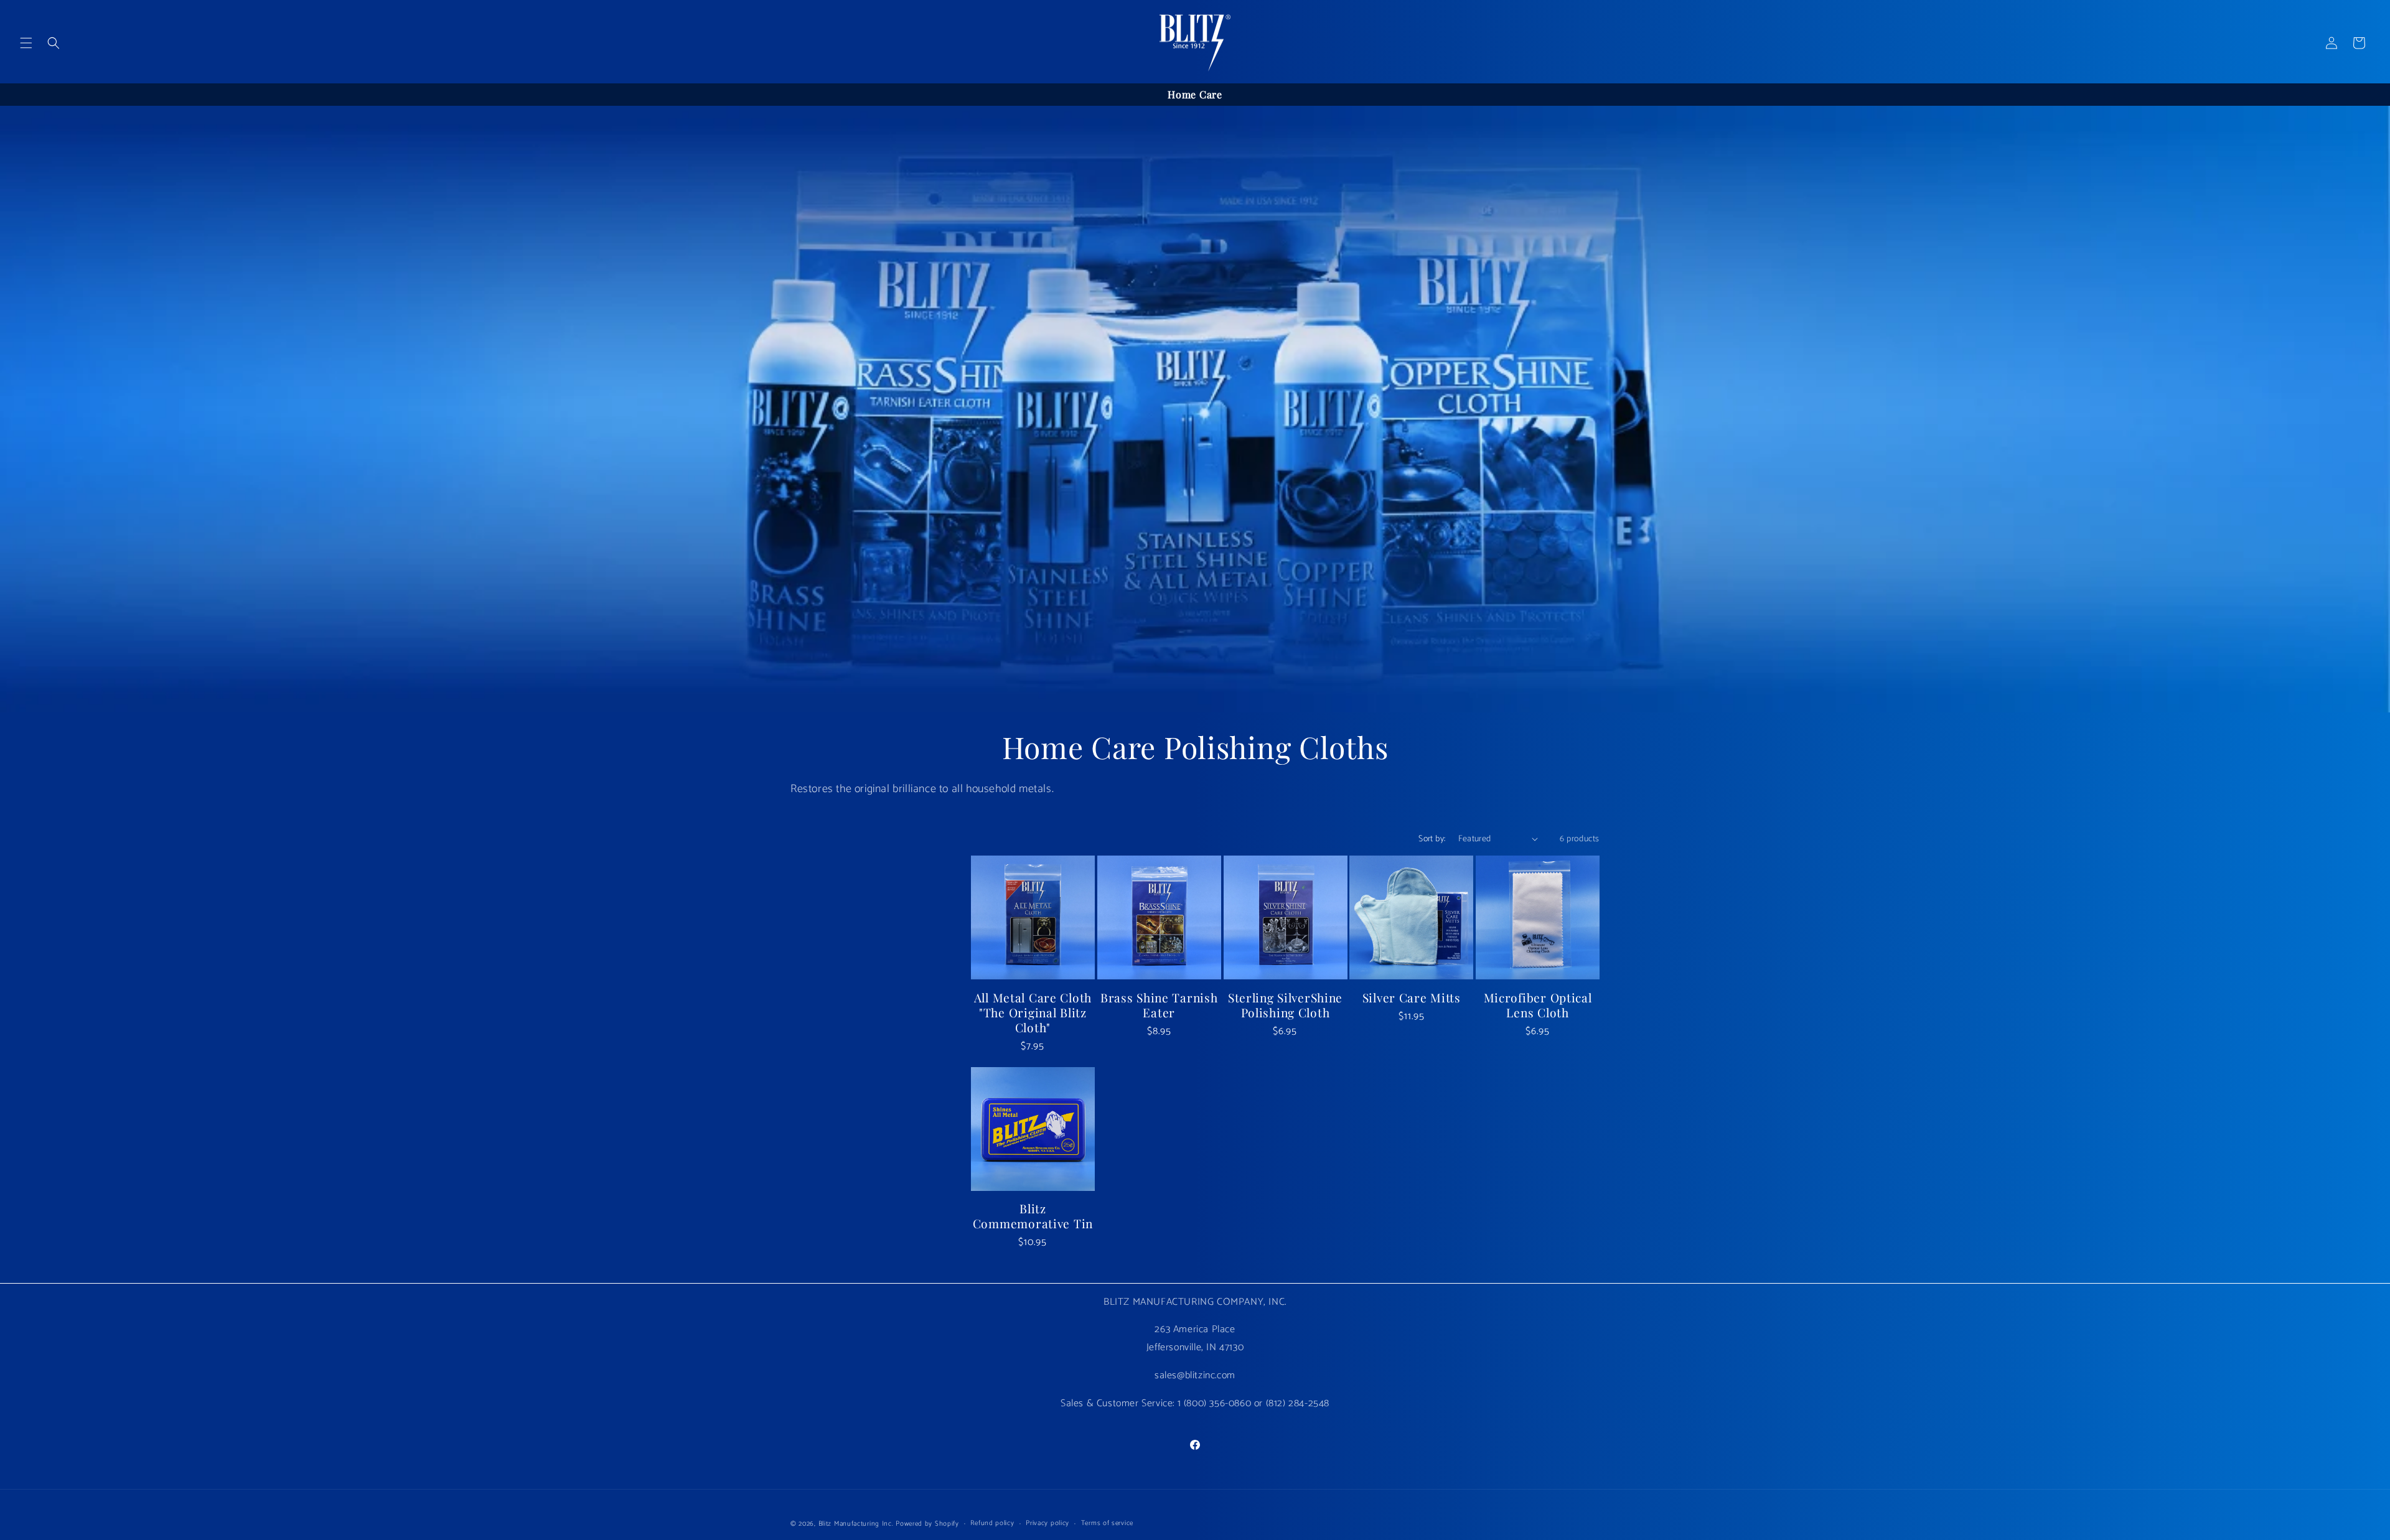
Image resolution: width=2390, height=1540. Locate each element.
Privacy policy (1047, 1523)
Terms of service (1107, 1523)
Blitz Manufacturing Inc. (856, 1524)
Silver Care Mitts (1412, 997)
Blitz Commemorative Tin (1033, 1216)
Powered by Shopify (927, 1524)
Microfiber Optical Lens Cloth (1538, 1005)
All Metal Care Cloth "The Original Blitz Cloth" (1033, 1012)
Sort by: (1432, 839)
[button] (26, 43)
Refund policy (992, 1523)
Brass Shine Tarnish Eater (1159, 1005)
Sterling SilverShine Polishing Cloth (1285, 1005)
